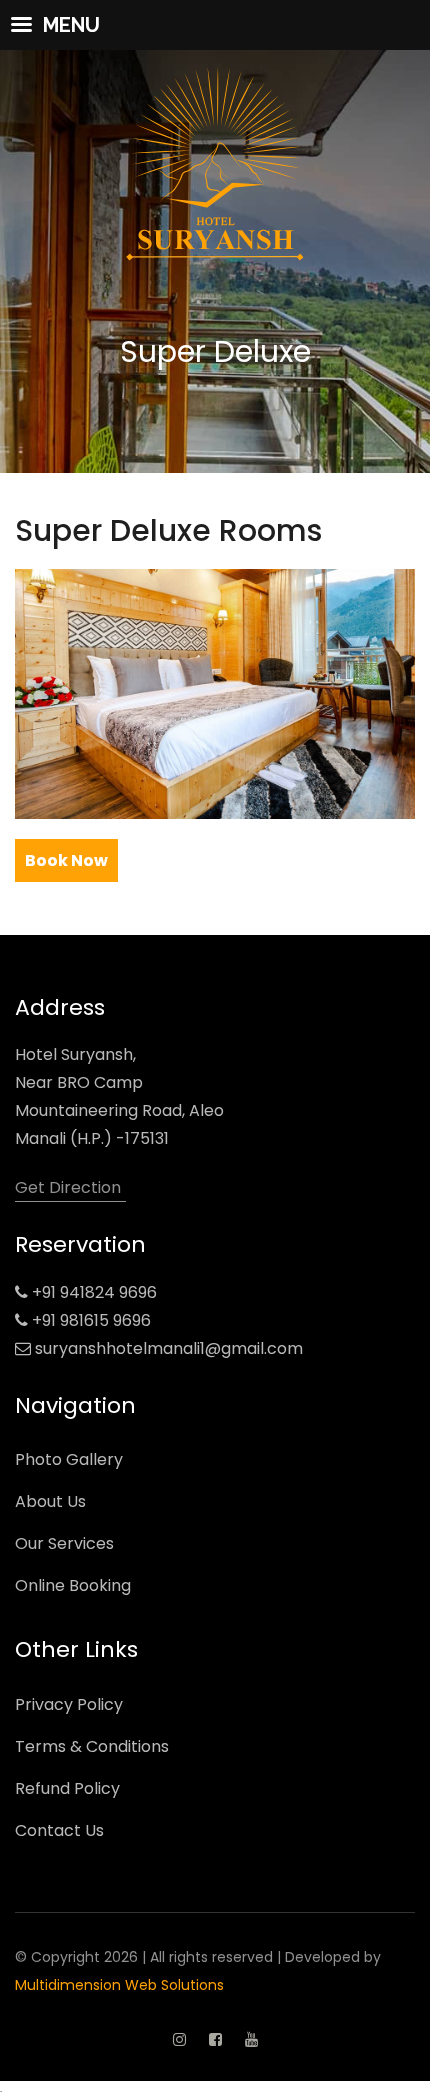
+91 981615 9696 (91, 1320)
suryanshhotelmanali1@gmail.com (169, 1348)
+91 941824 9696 (94, 1292)
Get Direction (68, 1187)
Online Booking (73, 1585)
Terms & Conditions (92, 1746)
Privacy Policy (69, 1704)
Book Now (66, 860)
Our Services (64, 1543)
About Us (50, 1501)
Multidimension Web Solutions (119, 1985)
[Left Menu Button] (215, 25)
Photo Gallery (69, 1459)
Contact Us (59, 1830)
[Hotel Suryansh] (215, 135)
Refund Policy (67, 1788)
